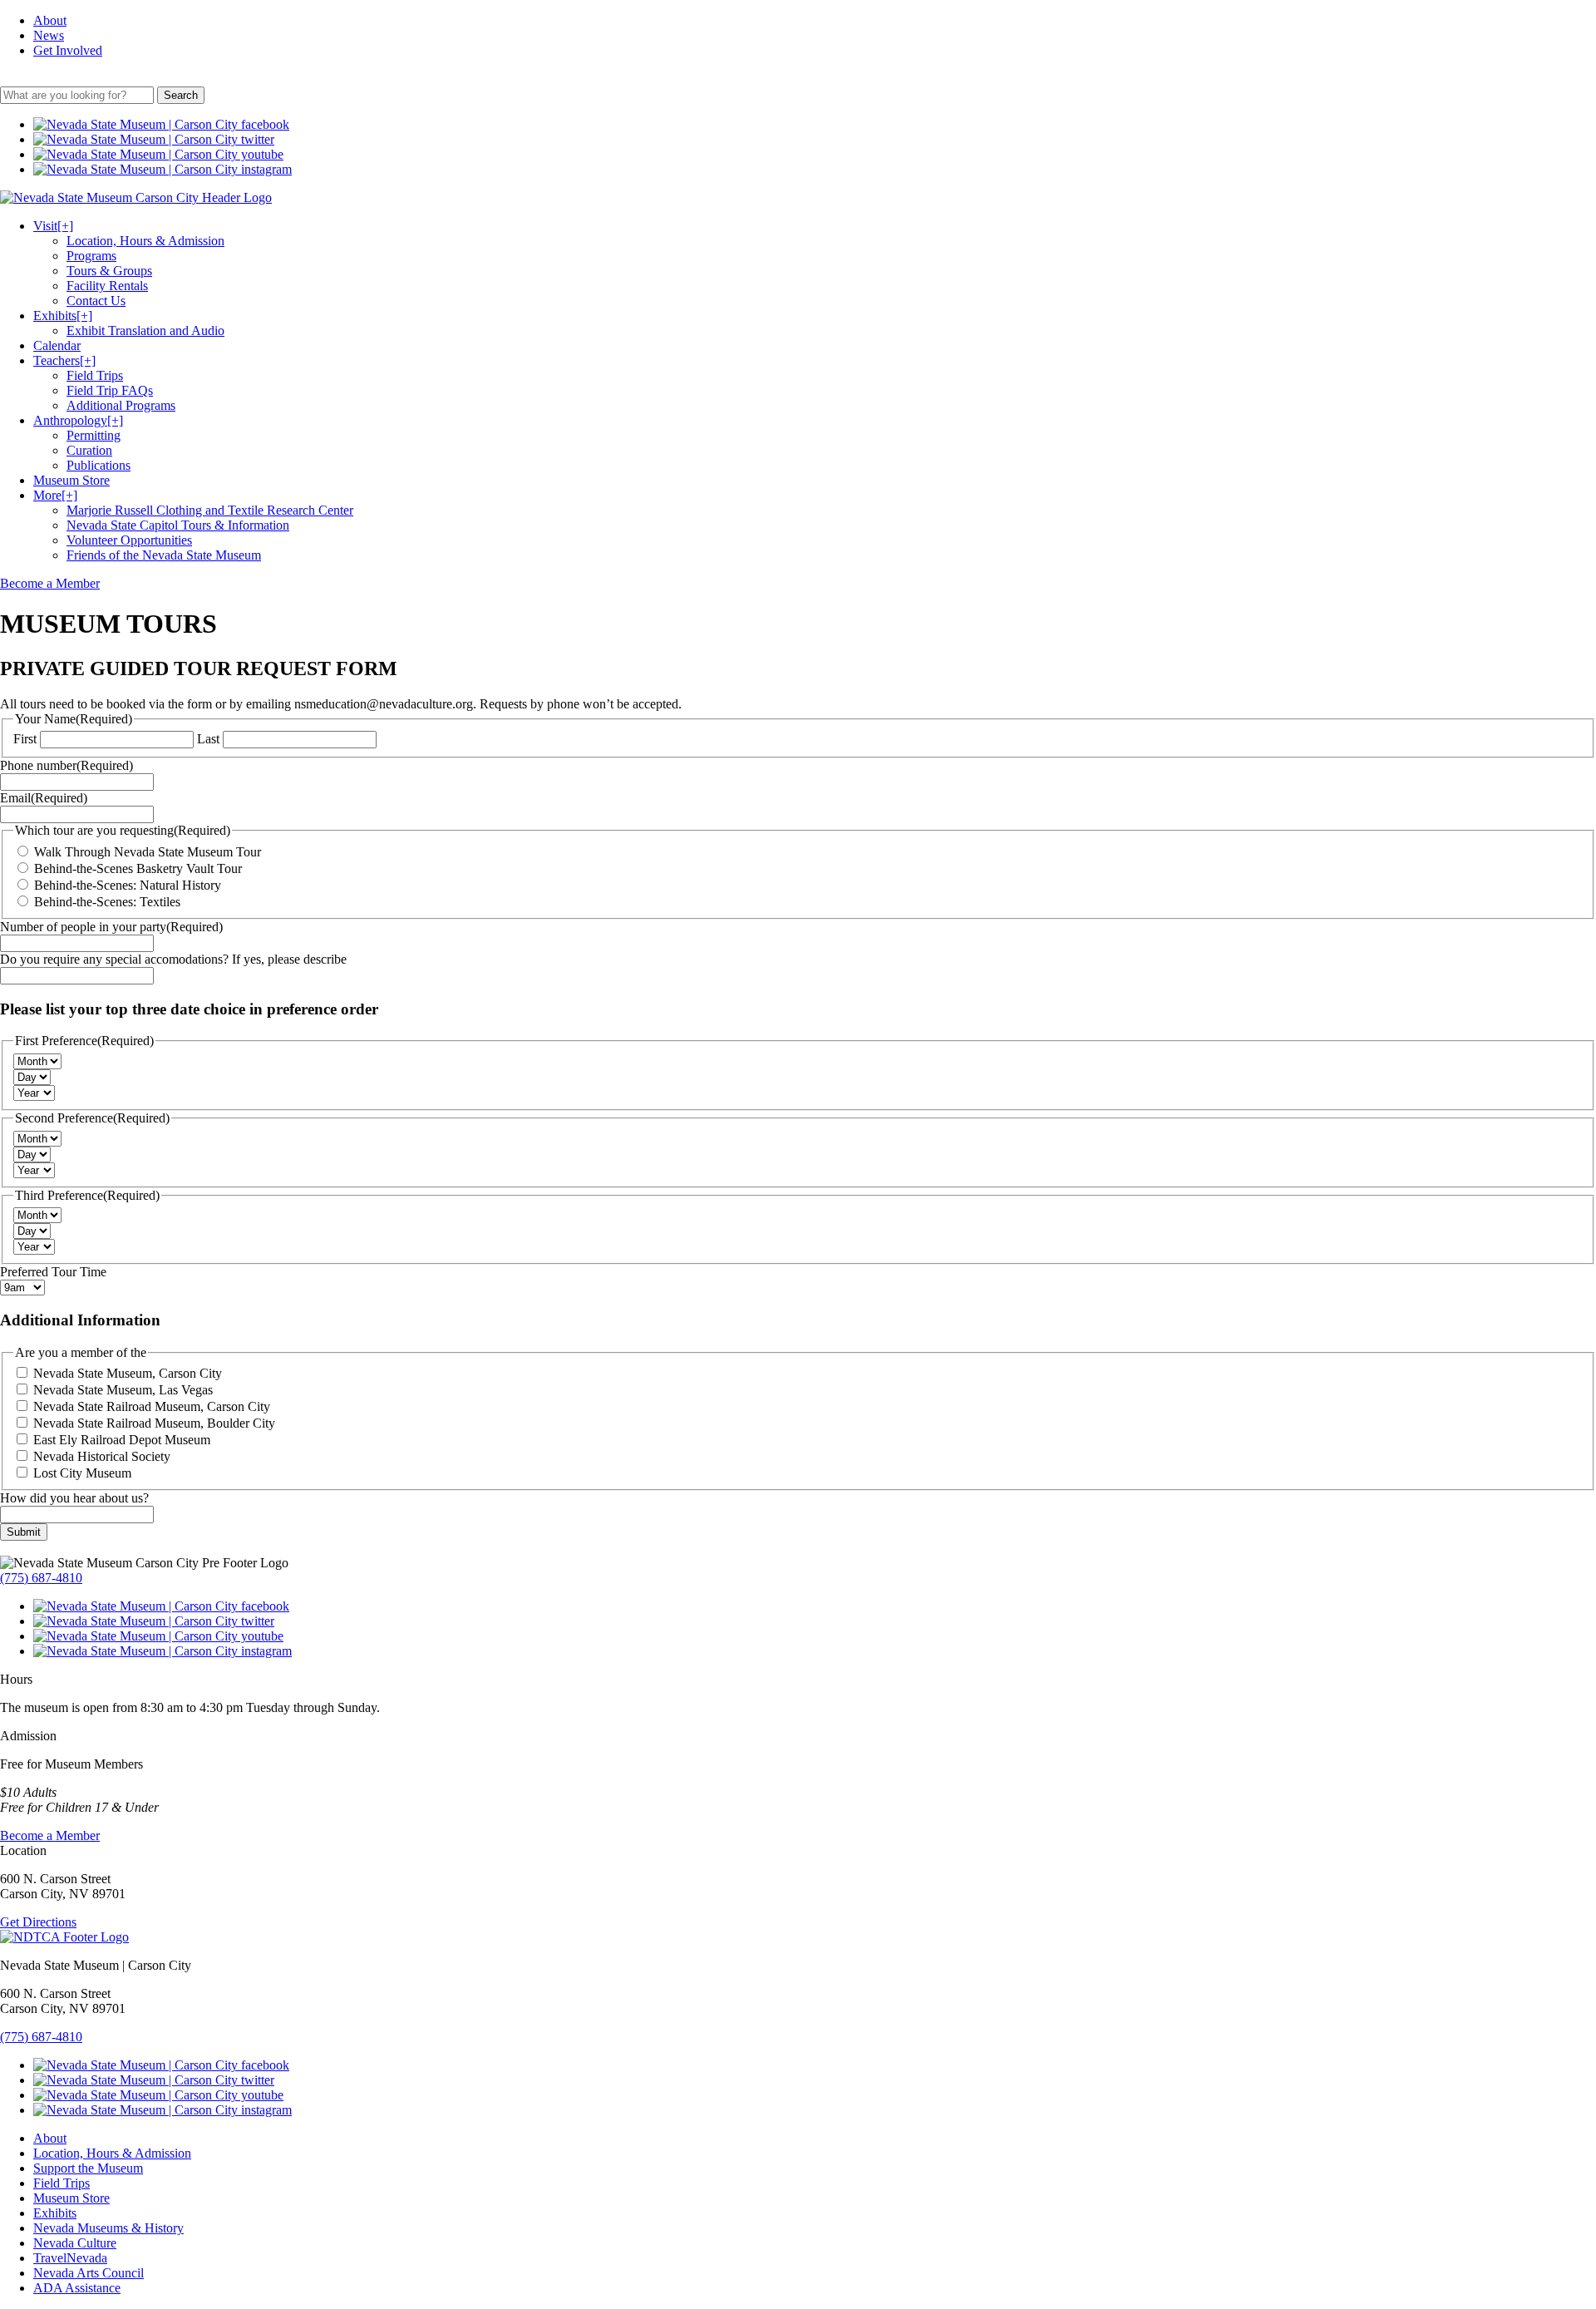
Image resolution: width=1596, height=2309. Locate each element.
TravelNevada (70, 2258)
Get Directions (38, 1922)
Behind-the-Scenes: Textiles (107, 902)
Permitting (94, 435)
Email (44, 798)
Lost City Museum (82, 1473)
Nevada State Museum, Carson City (128, 1373)
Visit (53, 226)
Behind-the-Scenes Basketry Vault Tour (138, 868)
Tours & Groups (109, 271)
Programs (91, 256)
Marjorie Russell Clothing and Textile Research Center (210, 510)
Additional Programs (121, 405)
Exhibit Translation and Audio (145, 331)
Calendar (57, 345)
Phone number (66, 765)
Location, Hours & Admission (145, 241)
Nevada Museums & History (108, 2228)
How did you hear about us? (74, 1498)
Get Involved (68, 50)
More (55, 495)
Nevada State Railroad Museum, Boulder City (154, 1423)
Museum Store (71, 480)
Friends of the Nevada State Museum (164, 555)
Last (208, 739)
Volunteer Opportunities (129, 540)
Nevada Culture (75, 2243)
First (25, 739)
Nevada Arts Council (89, 2273)
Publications (99, 465)
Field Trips (95, 375)
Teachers (64, 360)
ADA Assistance (77, 2288)
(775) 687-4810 (41, 1578)
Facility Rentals (107, 286)
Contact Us (96, 301)
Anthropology (78, 420)
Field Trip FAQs (110, 390)
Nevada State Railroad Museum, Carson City (152, 1406)
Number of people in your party (111, 927)
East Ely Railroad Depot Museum (122, 1440)
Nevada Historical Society (102, 1456)
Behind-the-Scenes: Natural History (128, 885)
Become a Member (50, 583)
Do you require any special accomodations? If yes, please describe (173, 959)
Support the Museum (88, 2168)
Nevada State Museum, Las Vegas (123, 1390)
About (50, 20)
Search (181, 95)
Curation (89, 450)
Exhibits (63, 316)
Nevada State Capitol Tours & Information (178, 525)
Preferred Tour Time (53, 1272)
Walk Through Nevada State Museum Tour (148, 852)
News (49, 35)
